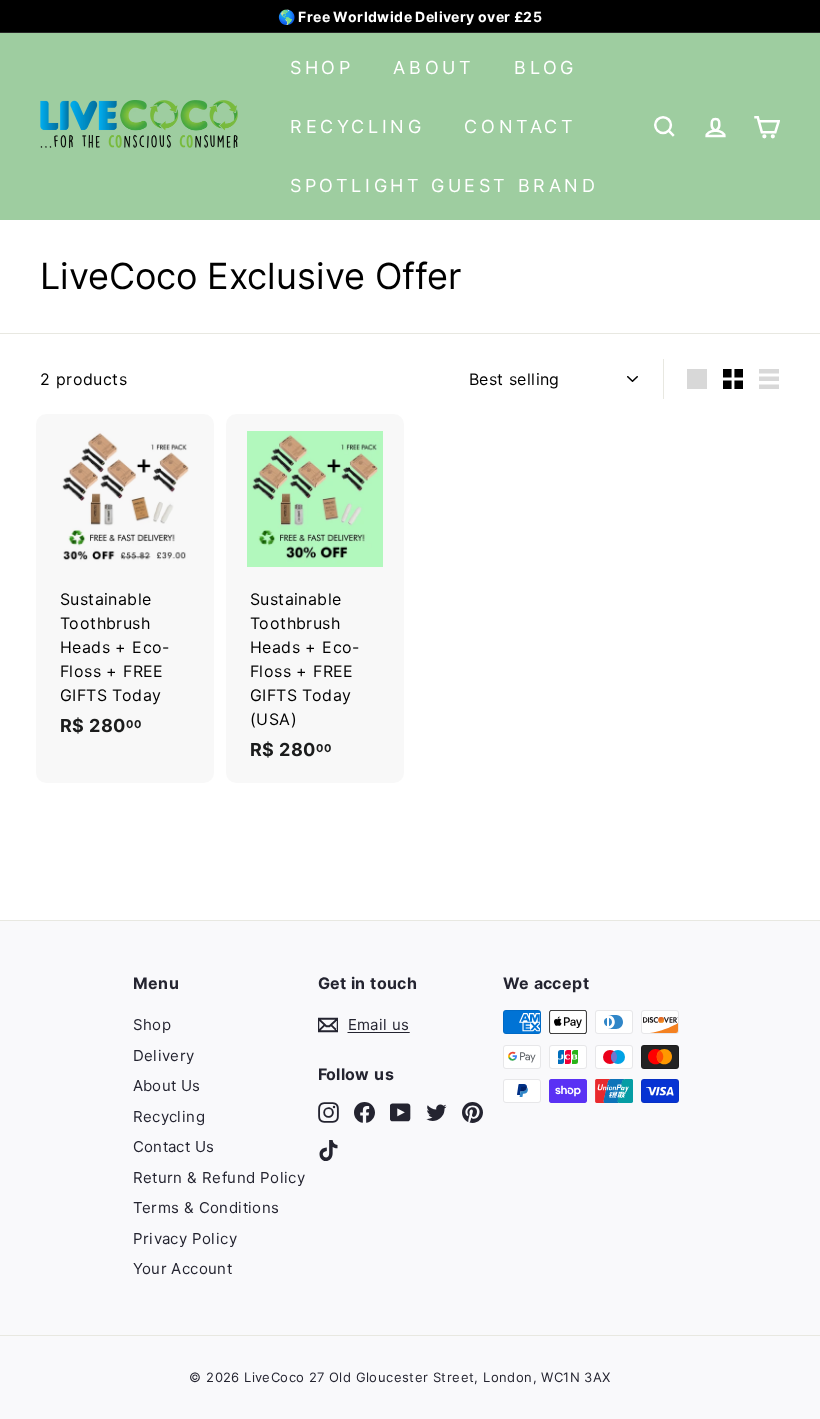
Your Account (183, 1268)
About (433, 67)
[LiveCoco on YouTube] (400, 1112)
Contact (520, 126)
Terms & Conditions (206, 1207)
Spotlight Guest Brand (444, 185)
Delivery (164, 1055)
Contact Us (174, 1146)
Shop (321, 67)
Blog (545, 67)
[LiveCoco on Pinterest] (472, 1112)
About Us (167, 1085)
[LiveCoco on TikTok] (328, 1149)
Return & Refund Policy (219, 1177)
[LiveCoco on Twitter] (436, 1112)
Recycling (357, 126)
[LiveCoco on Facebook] (364, 1112)
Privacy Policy (185, 1238)
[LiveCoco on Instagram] (328, 1112)
